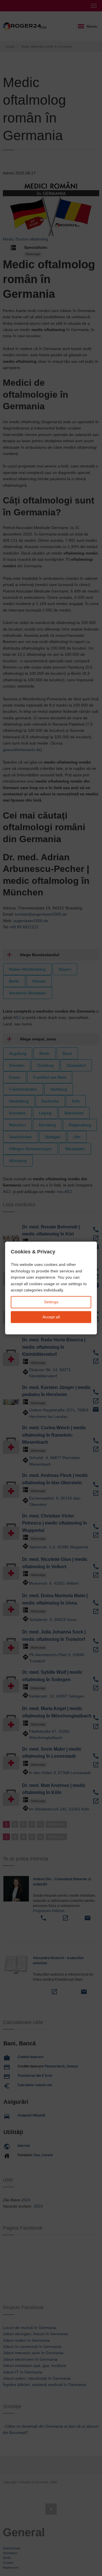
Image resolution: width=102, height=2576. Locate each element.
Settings (51, 1302)
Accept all (51, 1317)
